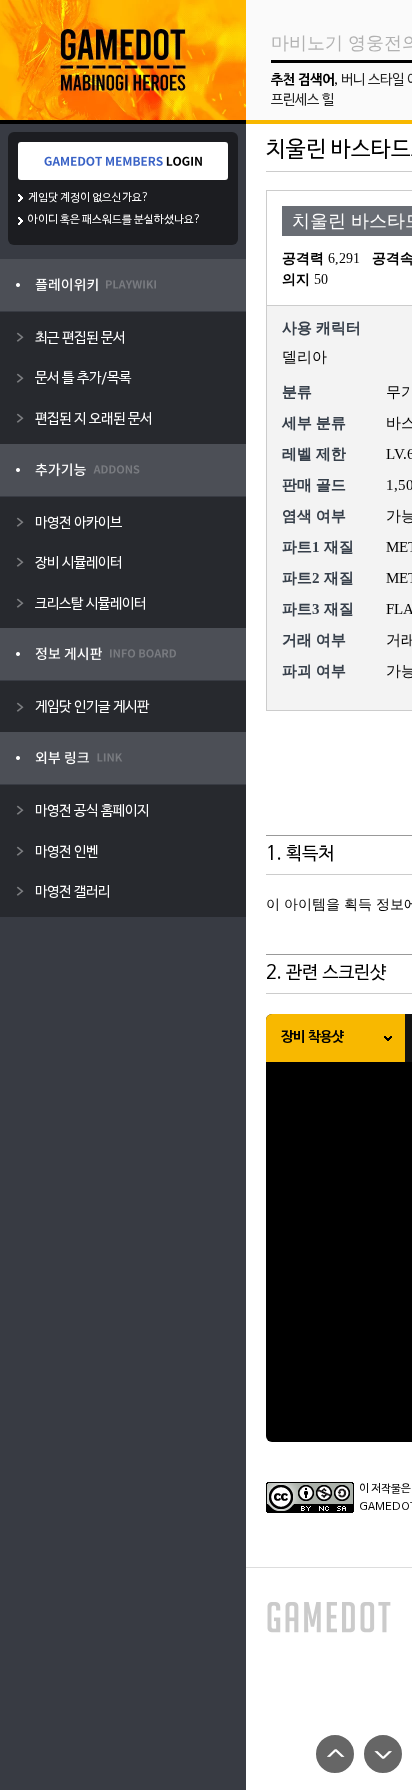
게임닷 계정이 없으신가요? (88, 198)
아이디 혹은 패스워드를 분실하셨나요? (114, 220)
